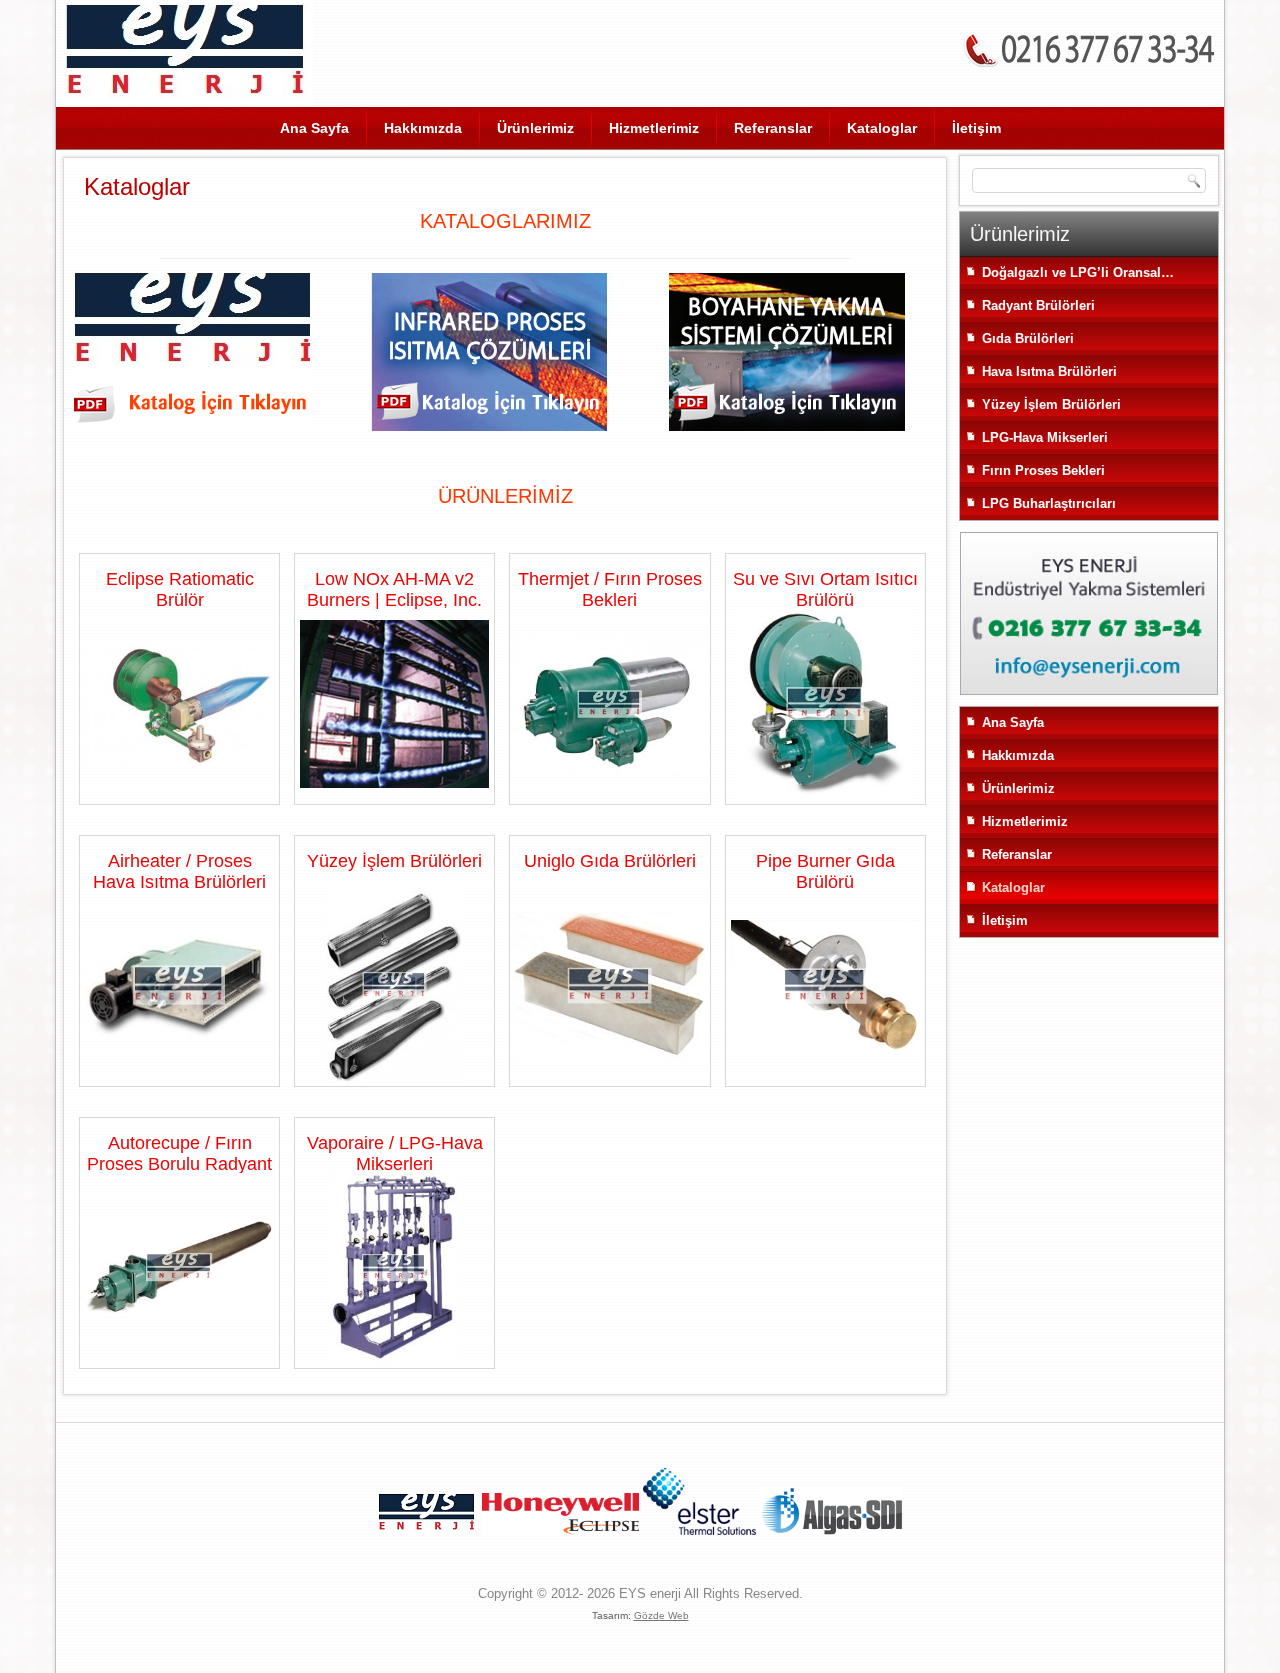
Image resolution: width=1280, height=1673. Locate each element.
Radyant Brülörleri (1038, 305)
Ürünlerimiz (535, 128)
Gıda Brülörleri (1028, 338)
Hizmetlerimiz (654, 128)
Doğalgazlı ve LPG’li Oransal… (1078, 272)
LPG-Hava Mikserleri (1045, 437)
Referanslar (773, 128)
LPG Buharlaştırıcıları (1049, 503)
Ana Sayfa (314, 128)
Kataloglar (882, 128)
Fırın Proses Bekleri (1043, 470)
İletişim (976, 128)
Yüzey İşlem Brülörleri (1051, 404)
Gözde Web (661, 1615)
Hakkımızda (423, 128)
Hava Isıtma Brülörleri (1049, 371)
